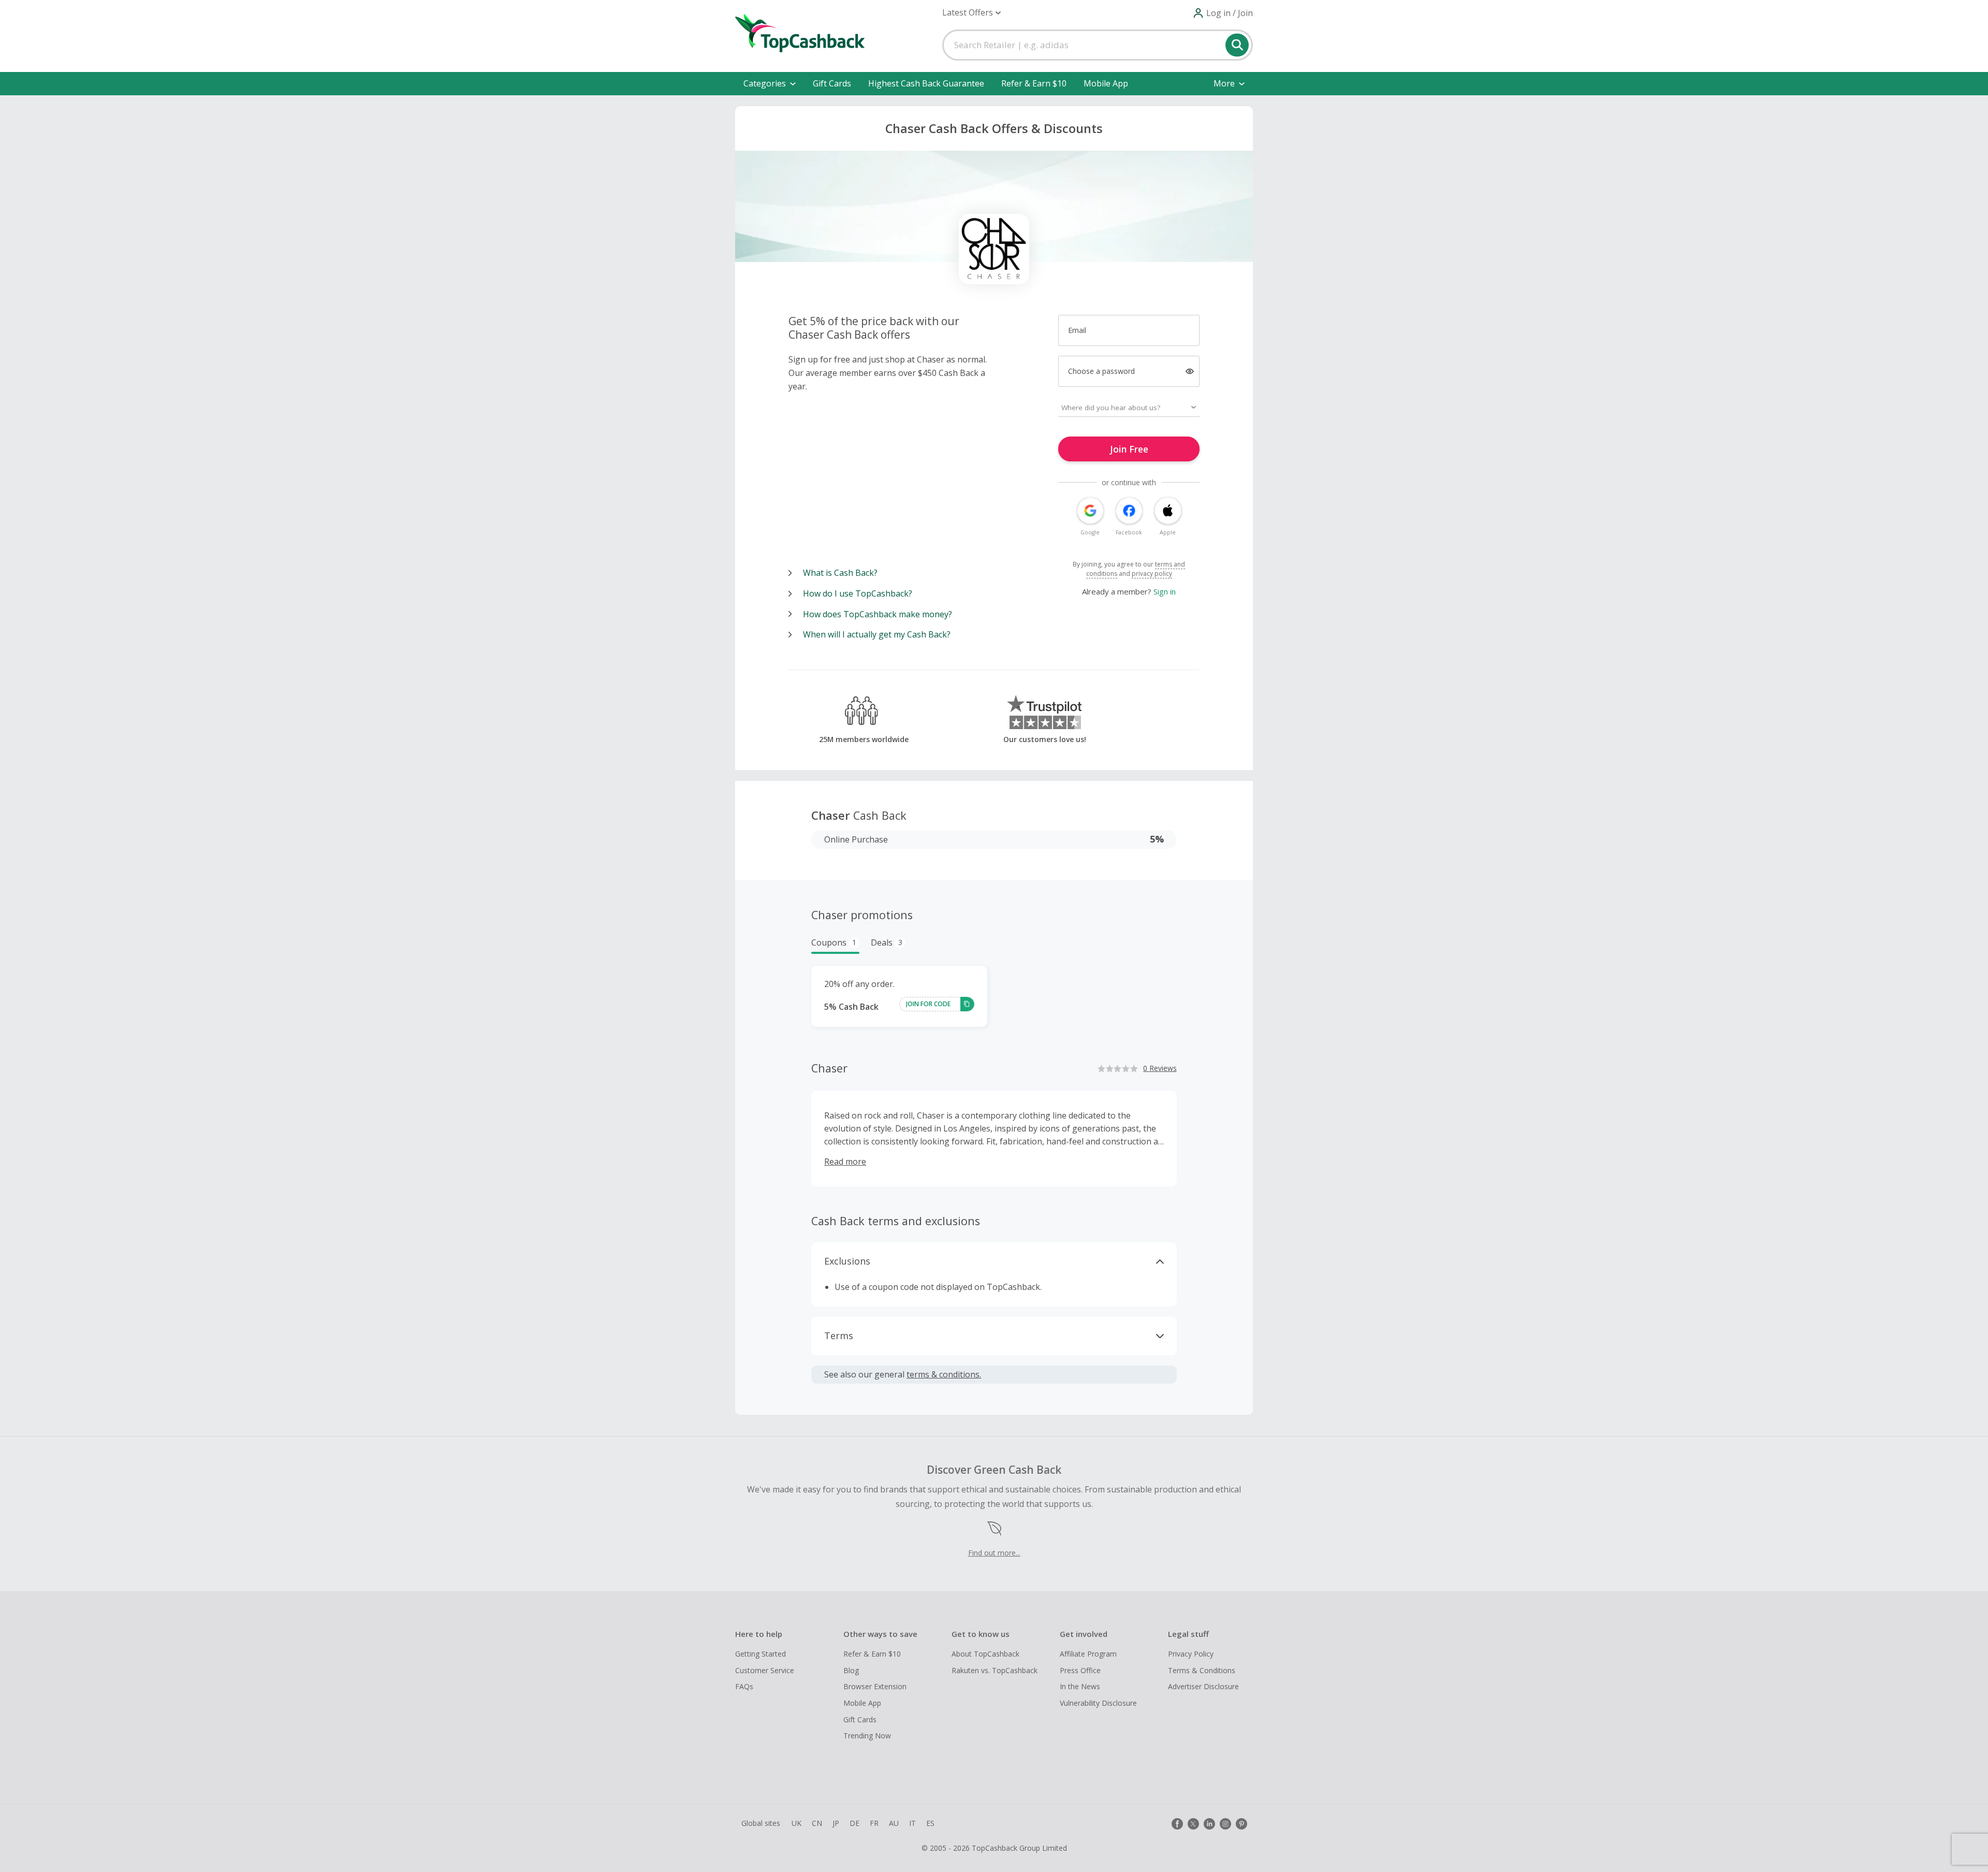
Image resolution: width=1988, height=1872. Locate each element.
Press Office (1080, 1670)
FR (874, 1823)
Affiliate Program (1088, 1654)
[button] (971, 13)
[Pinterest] (1241, 1824)
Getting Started (761, 1654)
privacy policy (1152, 574)
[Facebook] (1177, 1824)
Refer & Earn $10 (1034, 83)
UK (796, 1823)
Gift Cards (832, 83)
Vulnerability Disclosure (1098, 1703)
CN (817, 1823)
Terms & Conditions (1202, 1670)
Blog (851, 1670)
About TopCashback (985, 1654)
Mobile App (1106, 83)
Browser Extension (875, 1686)
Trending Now (867, 1736)
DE (854, 1823)
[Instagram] (1225, 1824)
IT (912, 1823)
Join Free (1129, 449)
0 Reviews (1160, 1068)
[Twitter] (1193, 1824)
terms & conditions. (944, 1374)
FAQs (744, 1686)
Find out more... (994, 1553)
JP (836, 1823)
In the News (1080, 1686)
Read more (845, 1162)
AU (894, 1823)
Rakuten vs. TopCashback (995, 1670)
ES (930, 1823)
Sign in (1165, 591)
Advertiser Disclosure (1203, 1686)
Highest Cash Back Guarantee (926, 83)
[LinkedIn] (1209, 1824)
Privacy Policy (1191, 1654)
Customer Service (765, 1670)
